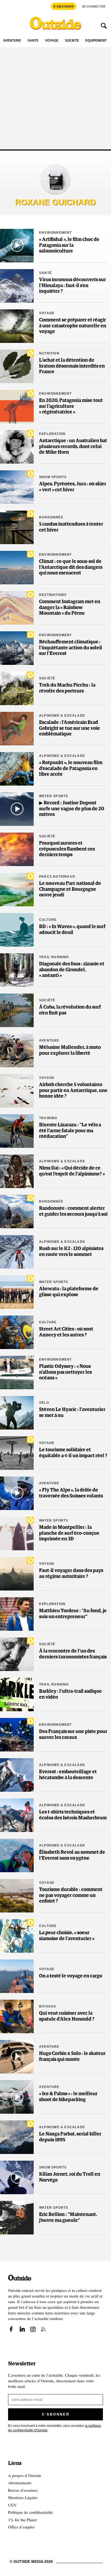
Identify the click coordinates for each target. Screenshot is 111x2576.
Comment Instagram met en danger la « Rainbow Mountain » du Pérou (70, 608)
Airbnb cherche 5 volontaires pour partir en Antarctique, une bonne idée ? (73, 1091)
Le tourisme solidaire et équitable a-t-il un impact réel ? (73, 1453)
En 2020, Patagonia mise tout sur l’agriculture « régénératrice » (71, 406)
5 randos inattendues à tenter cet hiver (71, 527)
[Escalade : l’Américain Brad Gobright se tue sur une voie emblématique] (17, 729)
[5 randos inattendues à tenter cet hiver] (17, 527)
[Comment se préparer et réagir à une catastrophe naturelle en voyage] (17, 326)
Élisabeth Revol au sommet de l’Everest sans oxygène (72, 1855)
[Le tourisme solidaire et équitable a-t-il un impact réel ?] (17, 1453)
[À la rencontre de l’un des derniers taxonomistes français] (17, 1654)
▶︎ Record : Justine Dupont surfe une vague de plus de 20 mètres (72, 809)
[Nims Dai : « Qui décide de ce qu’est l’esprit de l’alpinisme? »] (17, 1171)
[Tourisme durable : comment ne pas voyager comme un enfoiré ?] (17, 1896)
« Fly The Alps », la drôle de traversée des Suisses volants (71, 1493)
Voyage (52, 41)
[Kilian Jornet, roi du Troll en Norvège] (17, 2177)
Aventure (12, 41)
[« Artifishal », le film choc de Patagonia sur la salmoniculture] (17, 246)
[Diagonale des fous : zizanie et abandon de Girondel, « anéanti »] (17, 970)
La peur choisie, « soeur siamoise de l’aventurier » (67, 1936)
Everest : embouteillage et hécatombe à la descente (68, 1775)
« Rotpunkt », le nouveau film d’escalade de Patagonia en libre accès (71, 769)
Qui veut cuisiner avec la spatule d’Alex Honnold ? (67, 2016)
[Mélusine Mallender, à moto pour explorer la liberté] (17, 1051)
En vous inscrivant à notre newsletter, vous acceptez (55, 2428)
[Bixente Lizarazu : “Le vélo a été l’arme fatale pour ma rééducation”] (17, 1131)
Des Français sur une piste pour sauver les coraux (73, 1735)
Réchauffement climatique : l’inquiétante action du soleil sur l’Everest (71, 648)
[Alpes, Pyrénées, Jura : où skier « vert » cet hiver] (17, 487)
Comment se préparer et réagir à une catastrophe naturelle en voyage (73, 326)
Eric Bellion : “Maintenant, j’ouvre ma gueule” (68, 2218)
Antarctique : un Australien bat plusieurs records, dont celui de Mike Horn (73, 447)
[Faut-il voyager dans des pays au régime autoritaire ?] (17, 1574)
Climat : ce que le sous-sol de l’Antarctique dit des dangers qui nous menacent (71, 567)
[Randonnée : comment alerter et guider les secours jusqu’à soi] (17, 1212)
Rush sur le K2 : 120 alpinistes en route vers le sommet (71, 1252)
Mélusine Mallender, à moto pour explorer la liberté (70, 1050)
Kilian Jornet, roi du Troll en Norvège (70, 2177)
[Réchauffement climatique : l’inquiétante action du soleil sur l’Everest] (17, 648)
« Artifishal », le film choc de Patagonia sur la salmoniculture (69, 245)
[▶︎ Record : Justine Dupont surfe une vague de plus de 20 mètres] (17, 809)
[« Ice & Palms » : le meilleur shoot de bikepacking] (17, 2097)
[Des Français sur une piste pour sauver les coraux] (17, 1735)
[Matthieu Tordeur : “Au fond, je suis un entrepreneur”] (17, 1614)
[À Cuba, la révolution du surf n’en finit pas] (17, 1010)
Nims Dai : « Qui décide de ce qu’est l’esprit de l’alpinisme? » (72, 1171)
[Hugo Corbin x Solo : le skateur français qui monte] (17, 2057)
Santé (33, 41)
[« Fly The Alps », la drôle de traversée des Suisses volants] (17, 1493)
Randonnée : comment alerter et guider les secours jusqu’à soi (73, 1211)
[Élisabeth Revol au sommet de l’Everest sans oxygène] (17, 1855)
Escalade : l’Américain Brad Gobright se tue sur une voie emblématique (70, 728)
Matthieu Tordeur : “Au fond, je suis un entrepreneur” (73, 1614)
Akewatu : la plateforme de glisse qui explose (69, 1292)
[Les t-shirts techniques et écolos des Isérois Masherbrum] (17, 1815)
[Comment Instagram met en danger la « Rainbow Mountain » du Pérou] (17, 608)
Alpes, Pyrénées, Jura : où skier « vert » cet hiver (73, 487)
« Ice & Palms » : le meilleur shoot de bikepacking (68, 2097)
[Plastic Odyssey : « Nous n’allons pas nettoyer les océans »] (17, 1373)
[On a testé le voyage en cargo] (17, 1976)
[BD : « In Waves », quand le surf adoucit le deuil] (17, 930)
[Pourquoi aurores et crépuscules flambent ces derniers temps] (17, 849)
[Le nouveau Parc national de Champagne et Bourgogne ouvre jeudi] (17, 890)
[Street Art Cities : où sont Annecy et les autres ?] (17, 1332)
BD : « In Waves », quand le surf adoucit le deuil (72, 930)
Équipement (96, 41)
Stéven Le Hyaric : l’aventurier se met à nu (72, 1413)
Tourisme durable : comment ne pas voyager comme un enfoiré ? (71, 1895)
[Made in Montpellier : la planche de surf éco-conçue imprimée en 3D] (17, 1533)
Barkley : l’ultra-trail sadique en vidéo (70, 1694)
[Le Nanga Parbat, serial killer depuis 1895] (17, 2137)
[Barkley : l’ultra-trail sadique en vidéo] (17, 1694)
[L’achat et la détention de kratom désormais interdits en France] (17, 366)
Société (72, 41)
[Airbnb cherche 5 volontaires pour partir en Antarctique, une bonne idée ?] (17, 1091)
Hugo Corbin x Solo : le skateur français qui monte (72, 2057)
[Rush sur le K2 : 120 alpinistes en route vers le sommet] (17, 1252)
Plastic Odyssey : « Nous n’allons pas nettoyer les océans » (65, 1372)
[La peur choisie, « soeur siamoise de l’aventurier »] (17, 1936)
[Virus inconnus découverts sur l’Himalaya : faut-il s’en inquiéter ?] (17, 286)
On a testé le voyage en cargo (71, 1976)
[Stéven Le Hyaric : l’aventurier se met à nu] (17, 1413)
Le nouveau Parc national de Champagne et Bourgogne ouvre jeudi (70, 889)
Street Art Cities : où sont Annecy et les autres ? (66, 1332)
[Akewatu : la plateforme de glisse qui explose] (17, 1292)
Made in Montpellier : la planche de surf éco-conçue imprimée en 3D (69, 1533)
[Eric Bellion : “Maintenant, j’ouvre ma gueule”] (17, 2218)
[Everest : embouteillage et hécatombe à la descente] (17, 1775)
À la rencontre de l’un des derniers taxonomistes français (73, 1654)
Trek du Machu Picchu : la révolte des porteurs (67, 688)
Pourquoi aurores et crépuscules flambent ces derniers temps (67, 849)
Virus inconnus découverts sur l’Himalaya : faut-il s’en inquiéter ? (72, 286)
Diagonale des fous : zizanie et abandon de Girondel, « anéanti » (72, 970)
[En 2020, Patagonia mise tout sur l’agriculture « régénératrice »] (17, 407)
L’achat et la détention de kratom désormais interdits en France (72, 366)
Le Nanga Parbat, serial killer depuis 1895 (70, 2137)
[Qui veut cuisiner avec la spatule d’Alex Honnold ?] (17, 2016)
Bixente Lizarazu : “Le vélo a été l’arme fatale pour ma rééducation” (70, 1131)
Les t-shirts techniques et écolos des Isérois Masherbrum (73, 1815)
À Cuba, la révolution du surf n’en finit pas (70, 1010)
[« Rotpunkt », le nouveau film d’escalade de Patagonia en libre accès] (17, 769)
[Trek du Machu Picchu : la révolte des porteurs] (17, 688)
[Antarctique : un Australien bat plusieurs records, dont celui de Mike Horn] (17, 447)
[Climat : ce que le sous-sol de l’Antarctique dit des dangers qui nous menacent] (17, 568)
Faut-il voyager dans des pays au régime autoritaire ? (71, 1574)
